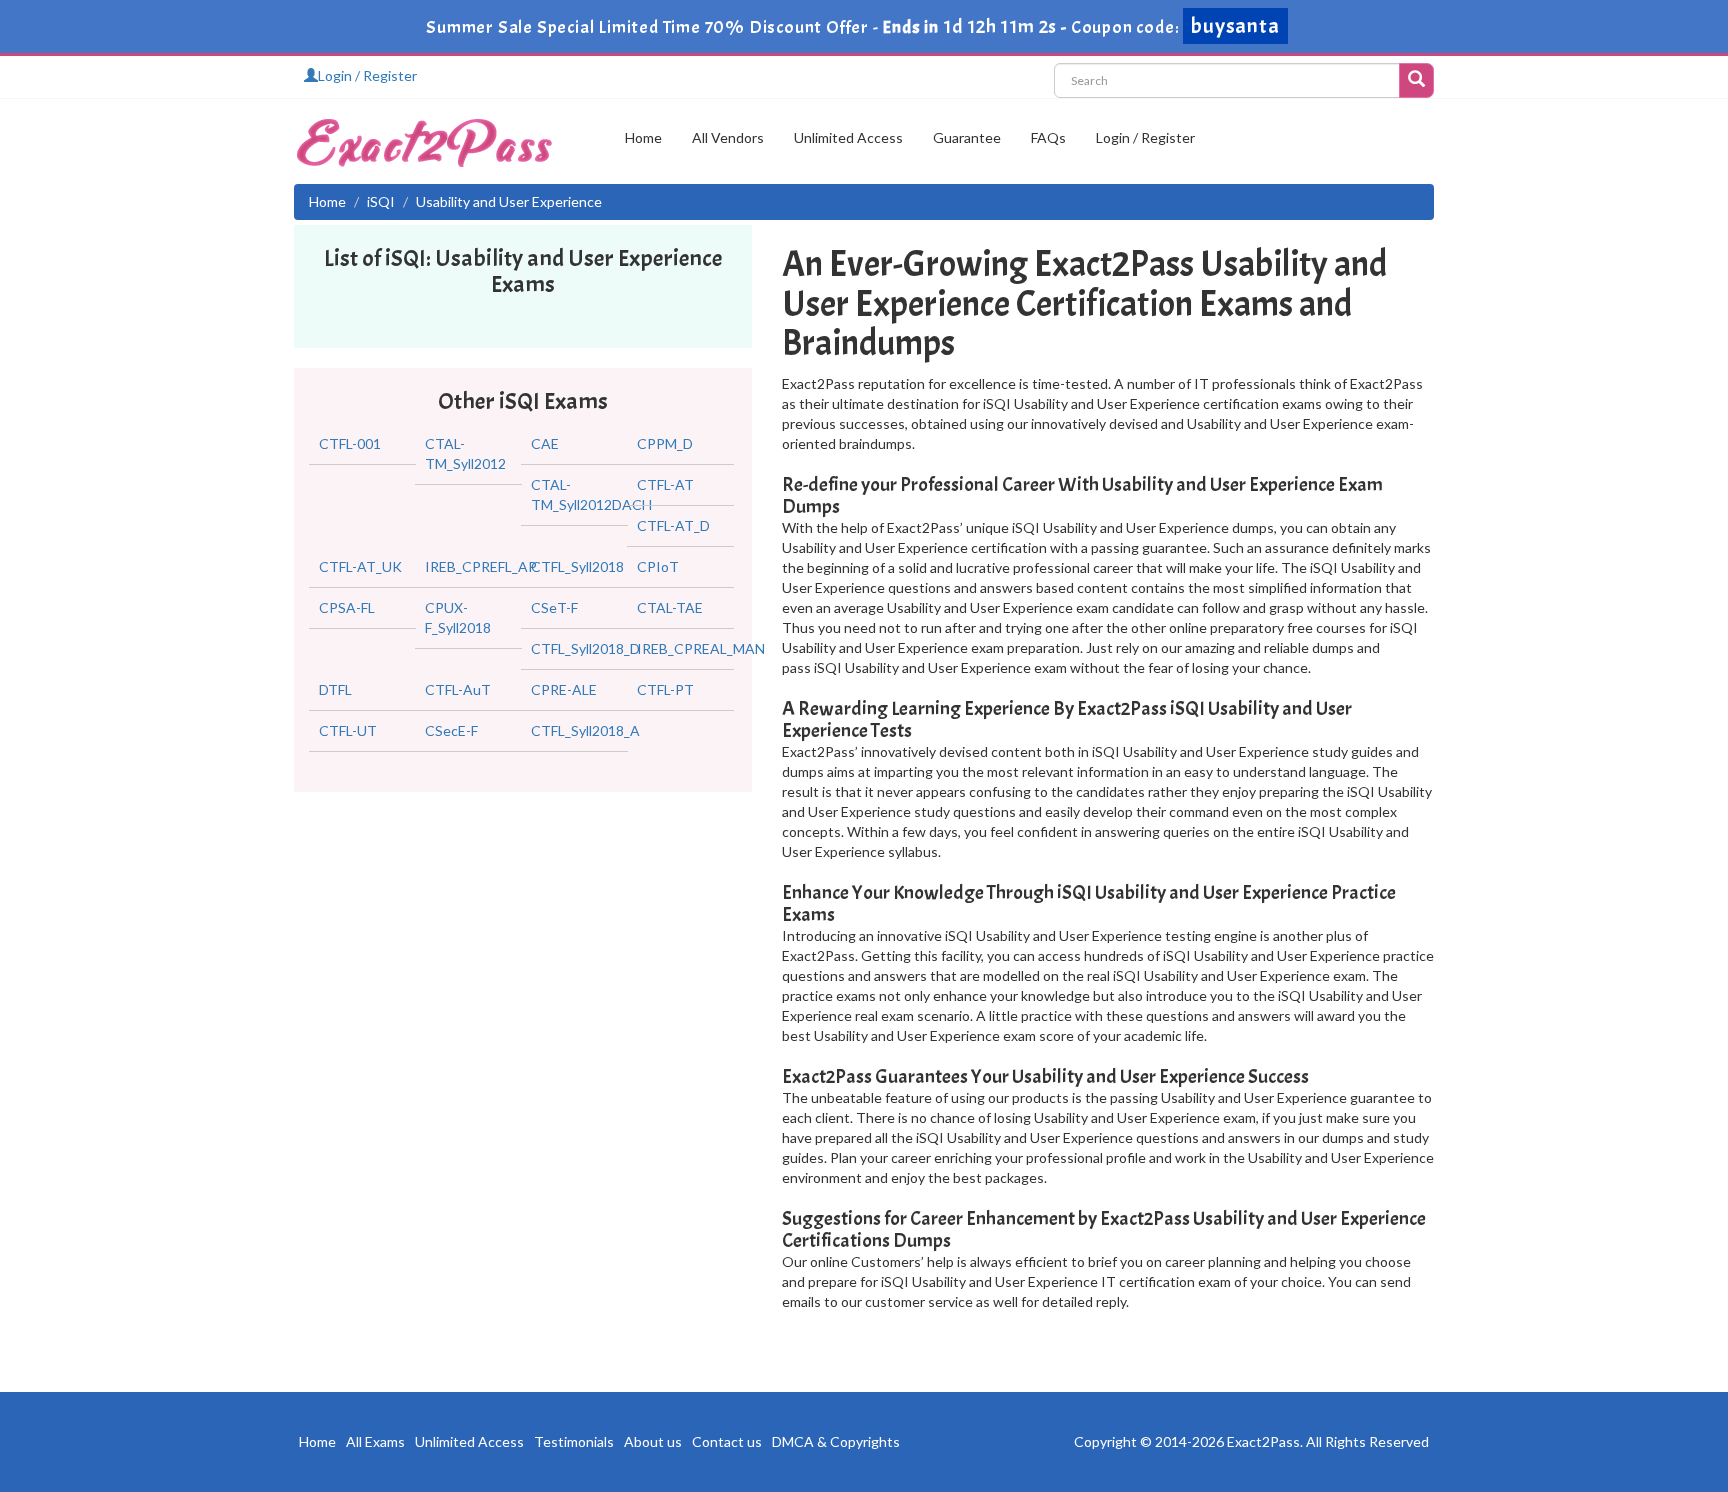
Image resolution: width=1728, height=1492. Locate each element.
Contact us (727, 1441)
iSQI (381, 201)
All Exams (375, 1441)
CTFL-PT (665, 689)
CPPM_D (665, 443)
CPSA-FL (347, 607)
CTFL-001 (350, 443)
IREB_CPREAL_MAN (701, 648)
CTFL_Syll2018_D (585, 648)
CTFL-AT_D (673, 525)
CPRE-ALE (564, 689)
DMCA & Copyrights (836, 1441)
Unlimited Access (848, 137)
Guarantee (967, 137)
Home (643, 137)
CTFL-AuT (458, 689)
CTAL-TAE (670, 607)
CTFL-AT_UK (360, 566)
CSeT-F (554, 607)
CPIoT (658, 566)
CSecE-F (451, 730)
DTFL (335, 689)
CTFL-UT (348, 730)
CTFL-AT (665, 484)
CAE (545, 443)
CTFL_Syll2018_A (585, 730)
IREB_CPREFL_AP (481, 566)
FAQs (1048, 137)
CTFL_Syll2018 (577, 566)
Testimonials (574, 1441)
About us (653, 1441)
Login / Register (367, 75)
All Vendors (728, 137)
